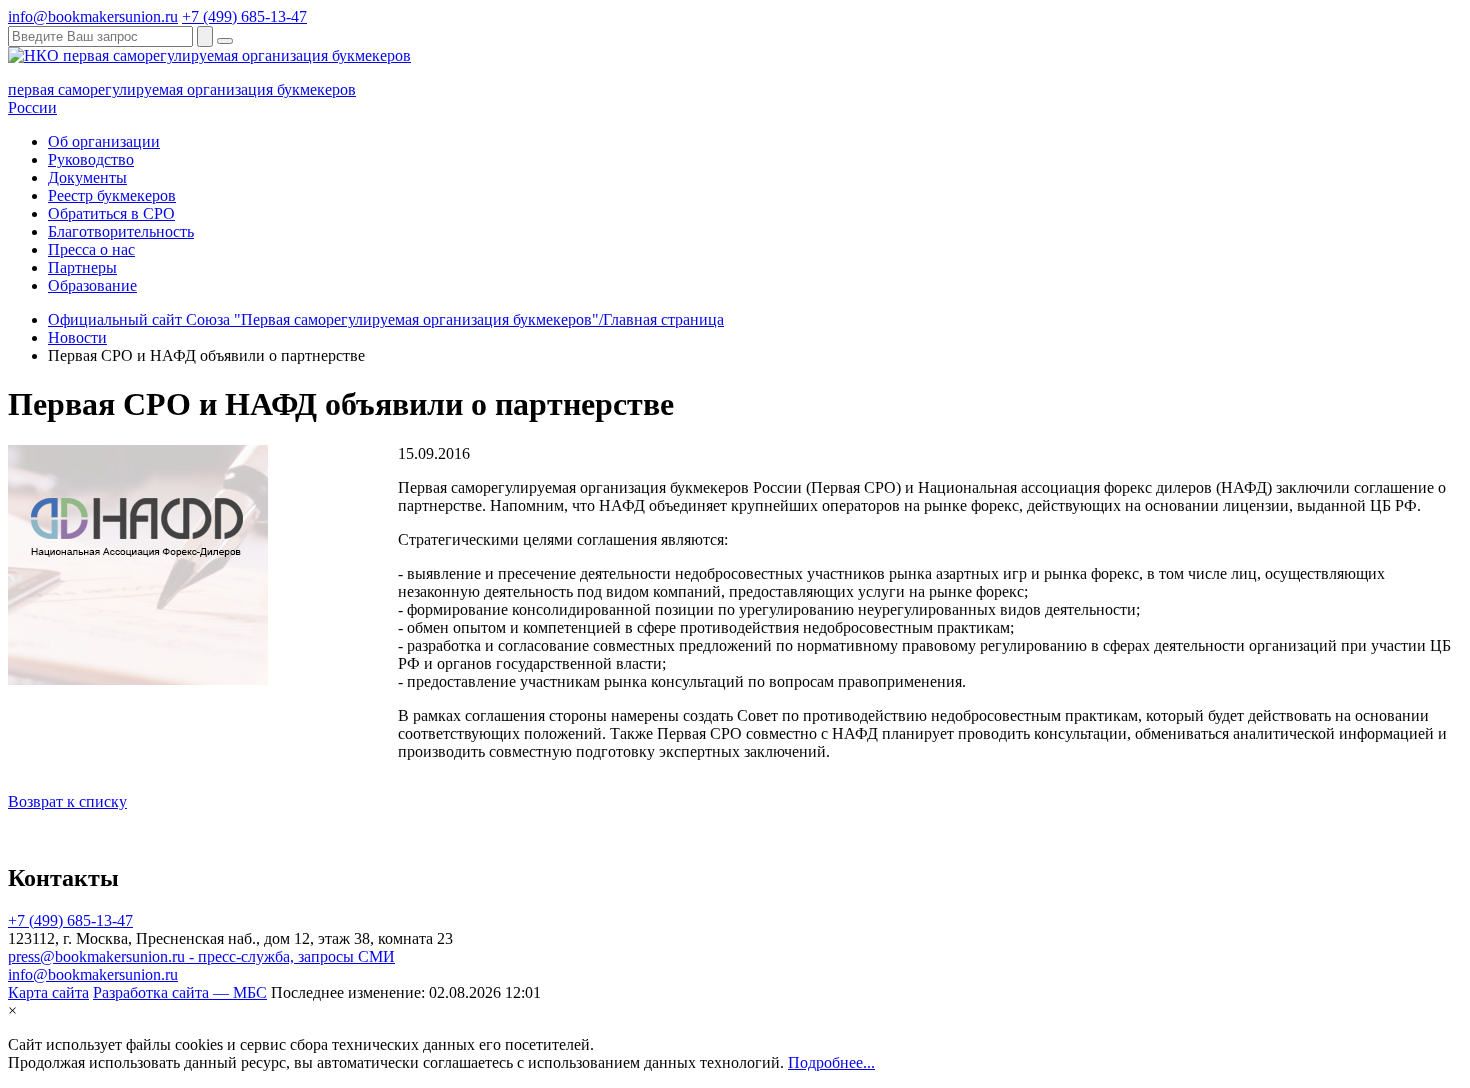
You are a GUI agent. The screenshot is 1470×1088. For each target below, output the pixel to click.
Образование (92, 285)
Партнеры (82, 267)
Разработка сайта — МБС (180, 992)
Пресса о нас (91, 249)
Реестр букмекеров (112, 195)
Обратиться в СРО (111, 213)
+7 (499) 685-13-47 (244, 16)
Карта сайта (48, 992)
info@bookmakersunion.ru (93, 16)
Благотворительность (121, 231)
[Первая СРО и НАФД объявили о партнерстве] (138, 679)
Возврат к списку (67, 801)
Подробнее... (831, 1062)
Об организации (104, 141)
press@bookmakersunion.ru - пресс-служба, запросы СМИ (201, 956)
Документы (87, 177)
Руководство (91, 159)
